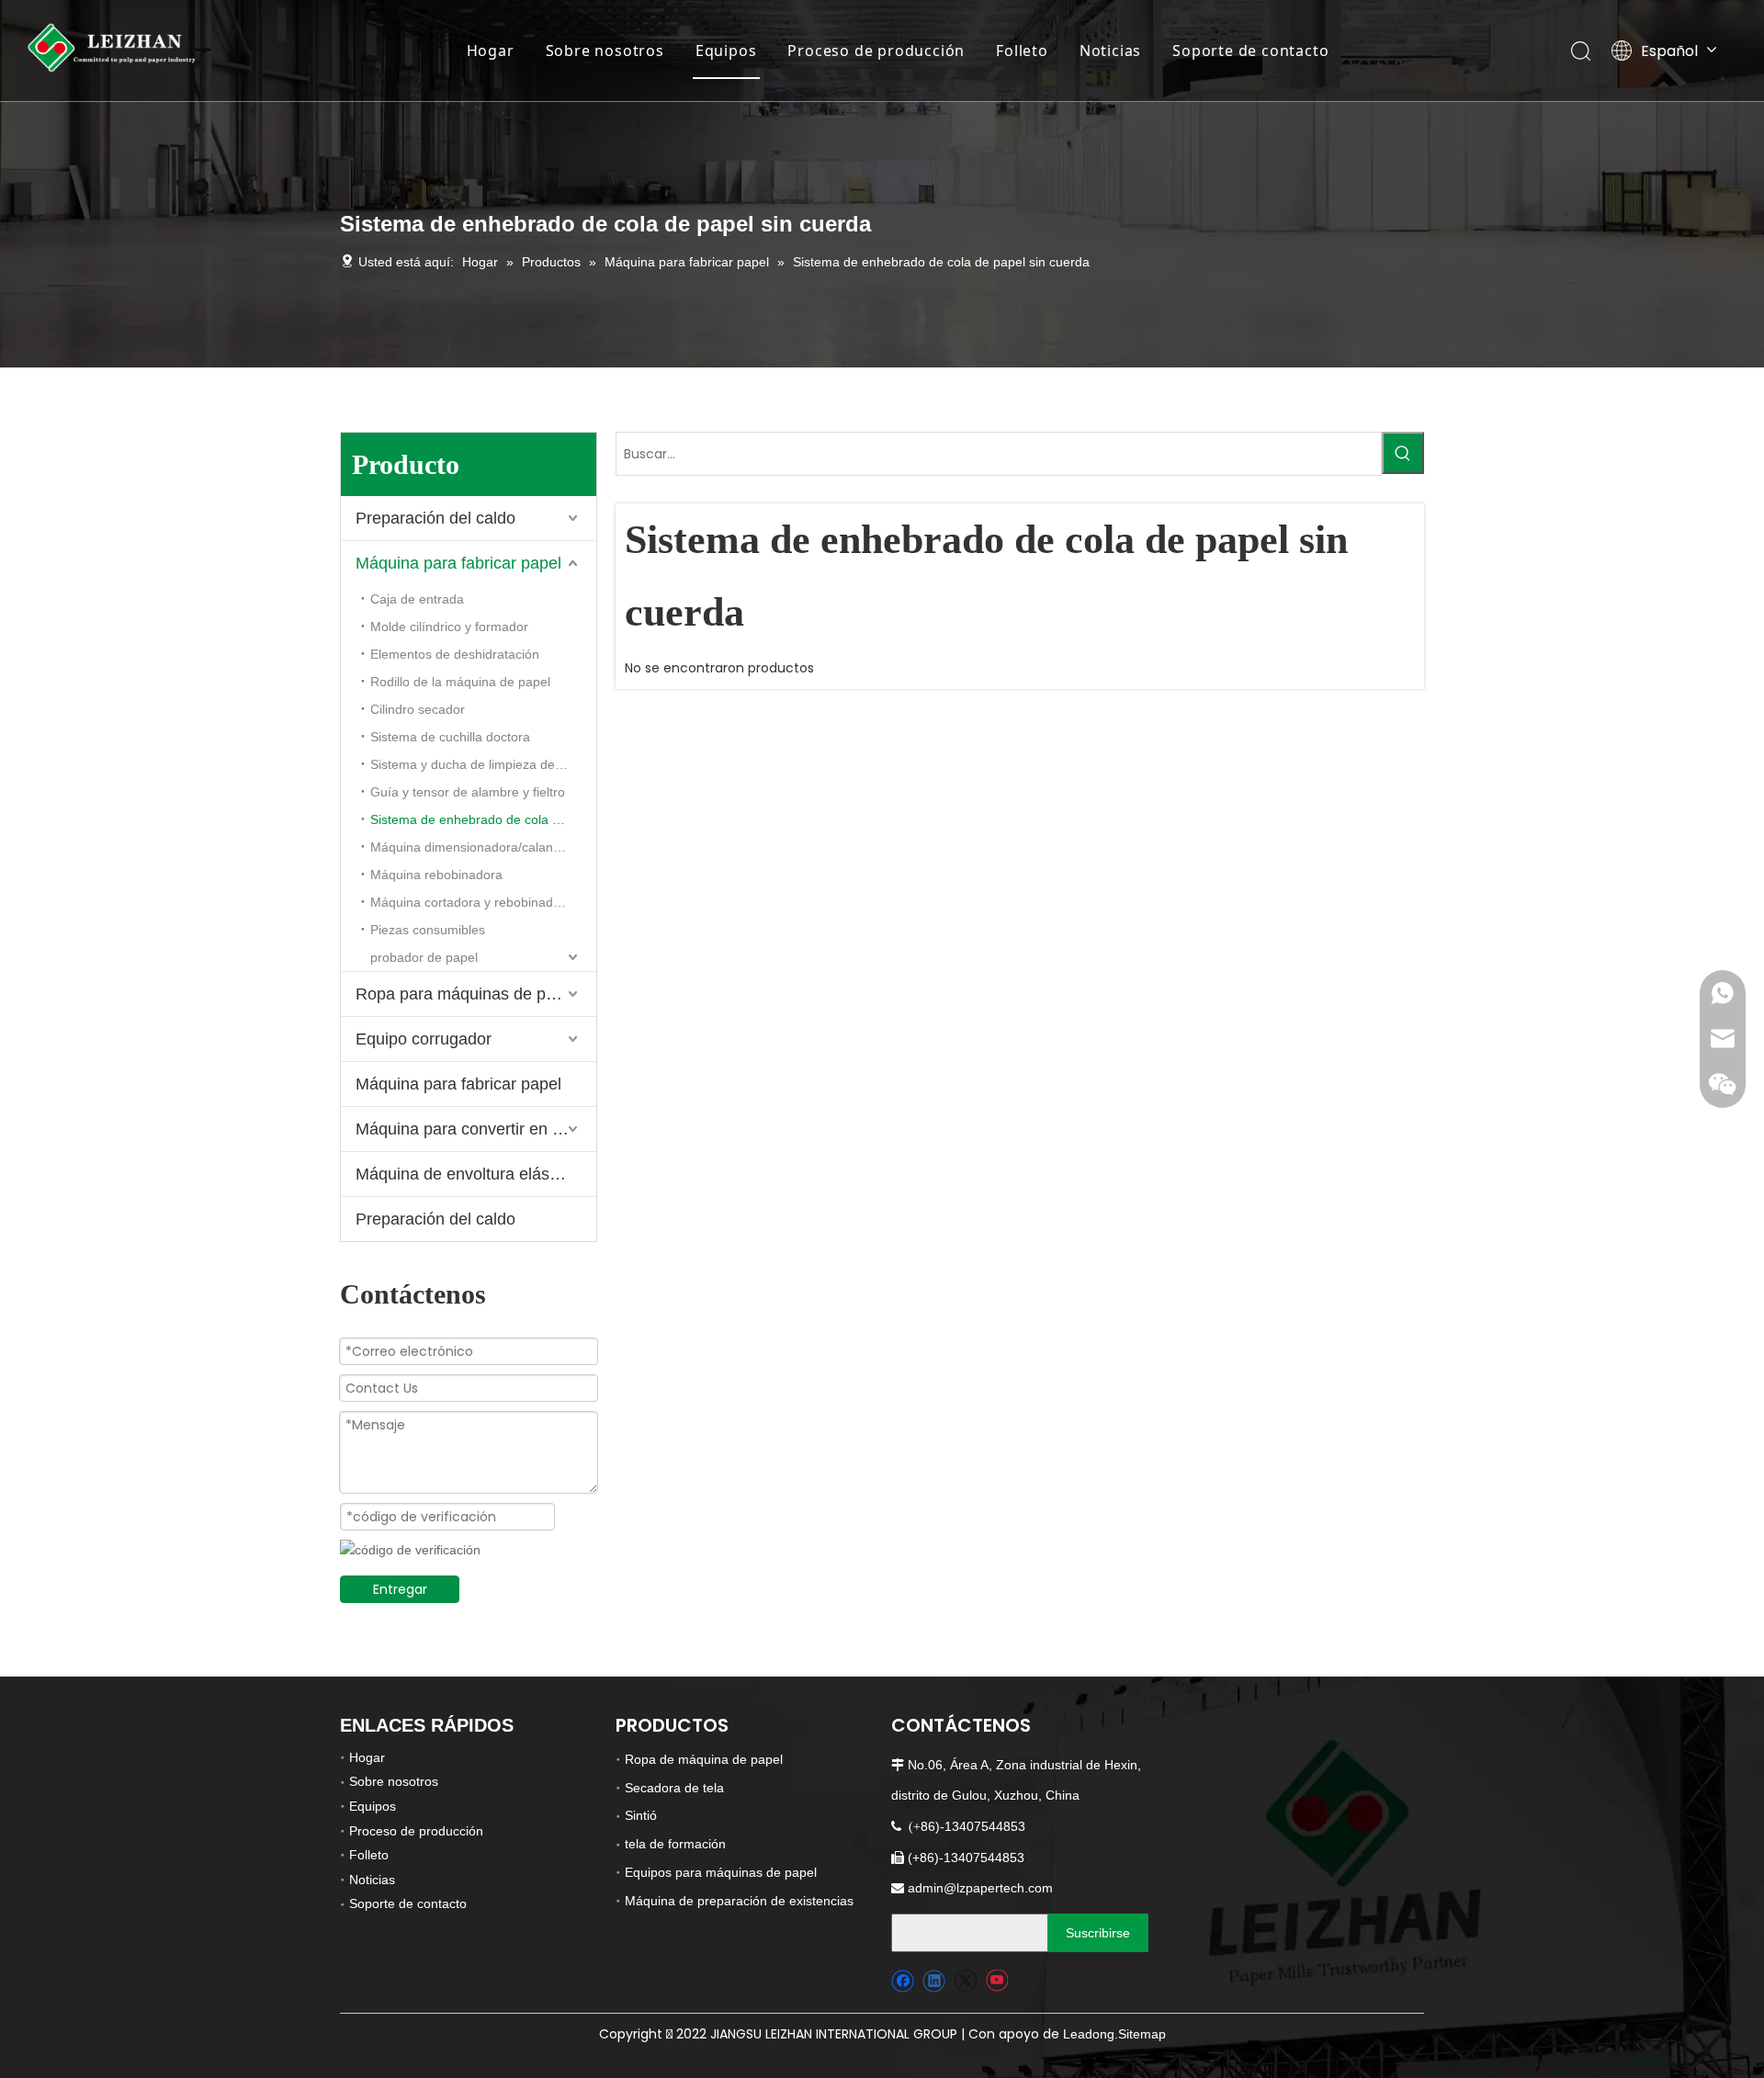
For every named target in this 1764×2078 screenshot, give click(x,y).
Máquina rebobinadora (436, 875)
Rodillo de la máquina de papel (460, 682)
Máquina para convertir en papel (474, 1129)
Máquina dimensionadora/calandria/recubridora (483, 847)
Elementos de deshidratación (455, 654)
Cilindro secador (418, 709)
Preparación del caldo (435, 518)
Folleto (1022, 51)
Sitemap (1142, 2034)
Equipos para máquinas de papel (721, 1872)
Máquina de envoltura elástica (465, 1174)
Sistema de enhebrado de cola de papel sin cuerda (483, 819)
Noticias (1110, 51)
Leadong (1089, 2034)
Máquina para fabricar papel (458, 563)
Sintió (641, 1815)
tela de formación (675, 1844)
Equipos (726, 51)
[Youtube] (996, 1981)
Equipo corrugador (424, 1039)
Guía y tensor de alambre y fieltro (468, 792)
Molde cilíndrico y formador (449, 627)
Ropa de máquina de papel (704, 1759)
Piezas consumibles (428, 930)
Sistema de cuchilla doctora (450, 737)
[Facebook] (903, 1981)
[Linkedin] (934, 1981)
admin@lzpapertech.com (980, 1888)
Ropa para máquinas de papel (466, 994)
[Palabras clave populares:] (1403, 453)
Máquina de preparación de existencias (739, 1901)
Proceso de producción (876, 51)
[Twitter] (965, 1981)
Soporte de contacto (1250, 51)
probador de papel (424, 957)
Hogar (491, 51)
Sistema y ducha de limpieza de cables (483, 764)
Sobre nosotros (605, 51)
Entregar (400, 1589)
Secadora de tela (674, 1788)
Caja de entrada (417, 599)
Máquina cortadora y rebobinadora (471, 902)
